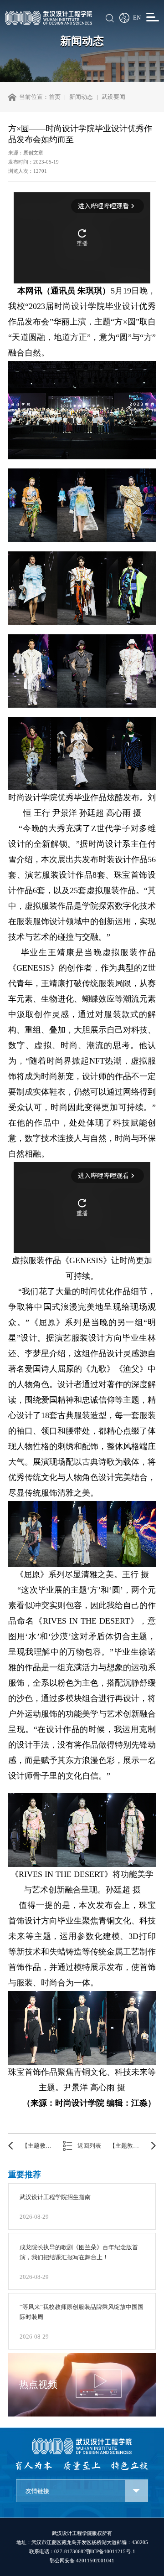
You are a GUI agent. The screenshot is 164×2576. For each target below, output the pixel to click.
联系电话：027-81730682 (58, 2551)
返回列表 (89, 2146)
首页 (55, 97)
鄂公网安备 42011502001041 (82, 2561)
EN (137, 18)
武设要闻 (113, 97)
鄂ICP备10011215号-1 (111, 2551)
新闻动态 (81, 97)
